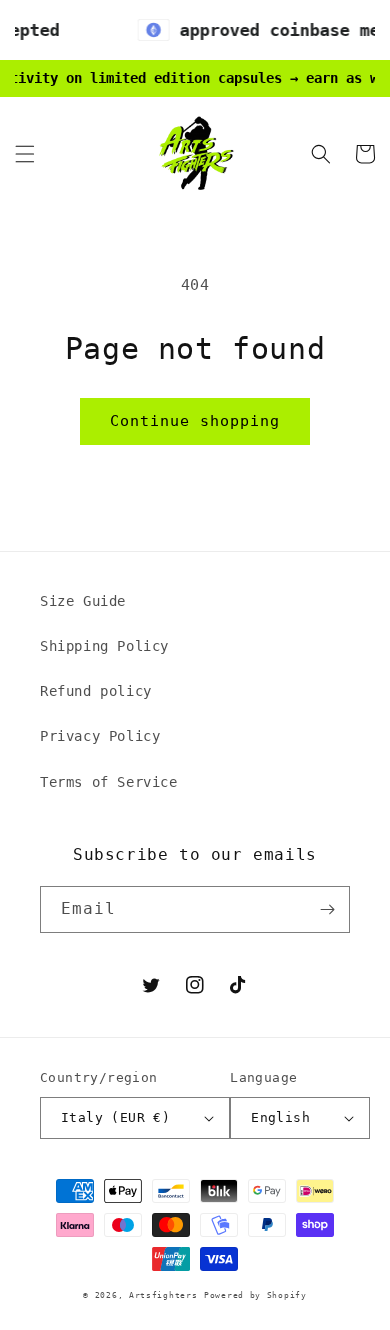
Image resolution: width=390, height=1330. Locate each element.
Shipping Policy (104, 646)
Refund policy (96, 691)
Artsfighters (163, 1295)
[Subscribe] (327, 909)
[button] (25, 154)
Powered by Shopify (255, 1295)
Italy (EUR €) (115, 1117)
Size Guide (83, 601)
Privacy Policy (100, 736)
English (280, 1117)
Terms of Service (109, 782)
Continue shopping (195, 421)
